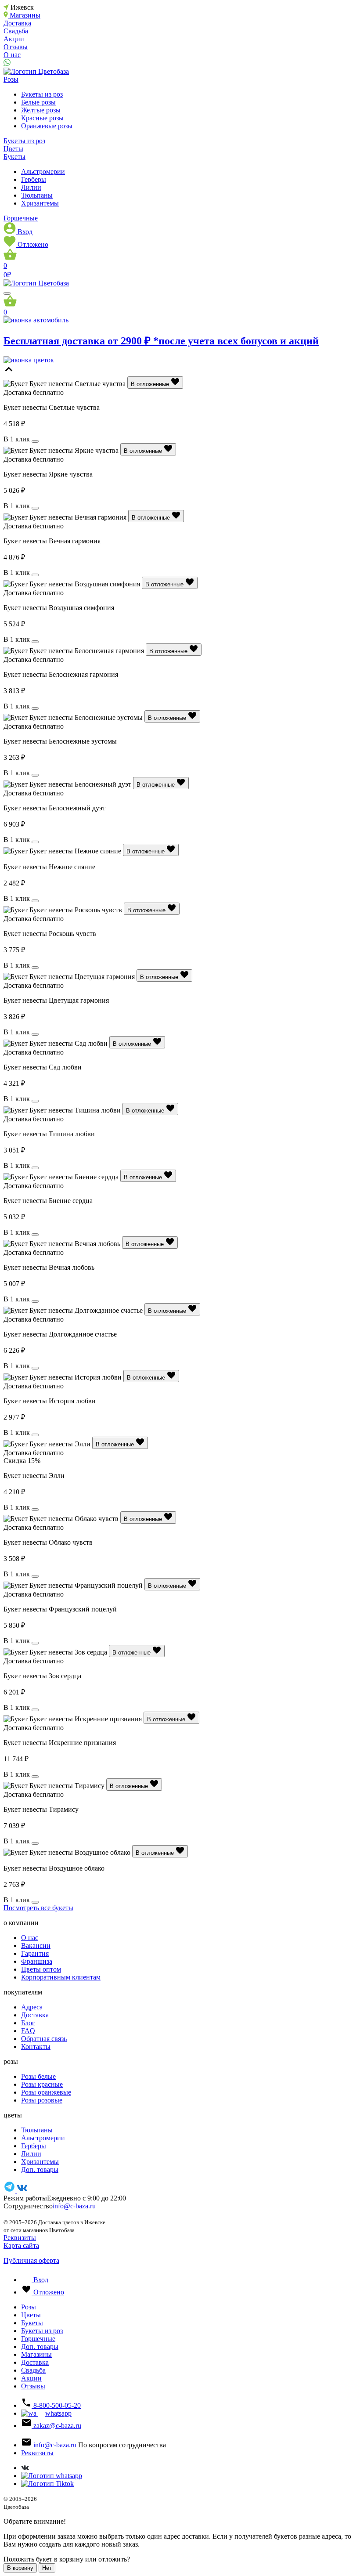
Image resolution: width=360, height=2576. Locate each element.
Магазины (36, 2354)
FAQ (28, 2031)
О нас (12, 55)
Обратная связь (44, 2039)
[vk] (22, 2190)
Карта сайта (21, 2245)
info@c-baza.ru (74, 2206)
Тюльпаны (37, 195)
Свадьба (16, 31)
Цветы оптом (41, 1969)
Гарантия (35, 1953)
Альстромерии (43, 172)
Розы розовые (42, 2100)
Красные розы (42, 118)
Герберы (34, 179)
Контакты (36, 2047)
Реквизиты (20, 2238)
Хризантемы (40, 203)
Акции (14, 39)
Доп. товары (40, 2170)
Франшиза (37, 1961)
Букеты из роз (42, 94)
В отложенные (151, 384)
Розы (11, 79)
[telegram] (10, 2190)
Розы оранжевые (46, 2092)
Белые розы (38, 102)
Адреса (32, 2007)
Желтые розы (41, 110)
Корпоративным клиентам (61, 1977)
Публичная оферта (31, 2260)
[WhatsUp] (7, 63)
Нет (47, 2568)
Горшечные (21, 218)
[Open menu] (7, 293)
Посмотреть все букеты (38, 1908)
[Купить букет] (35, 441)
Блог (28, 2023)
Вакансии (36, 1946)
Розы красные (42, 2084)
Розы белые (38, 2076)
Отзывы (16, 47)
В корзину (20, 2568)
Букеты (14, 157)
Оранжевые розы (47, 126)
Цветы (13, 149)
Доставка (17, 23)
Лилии (31, 187)
